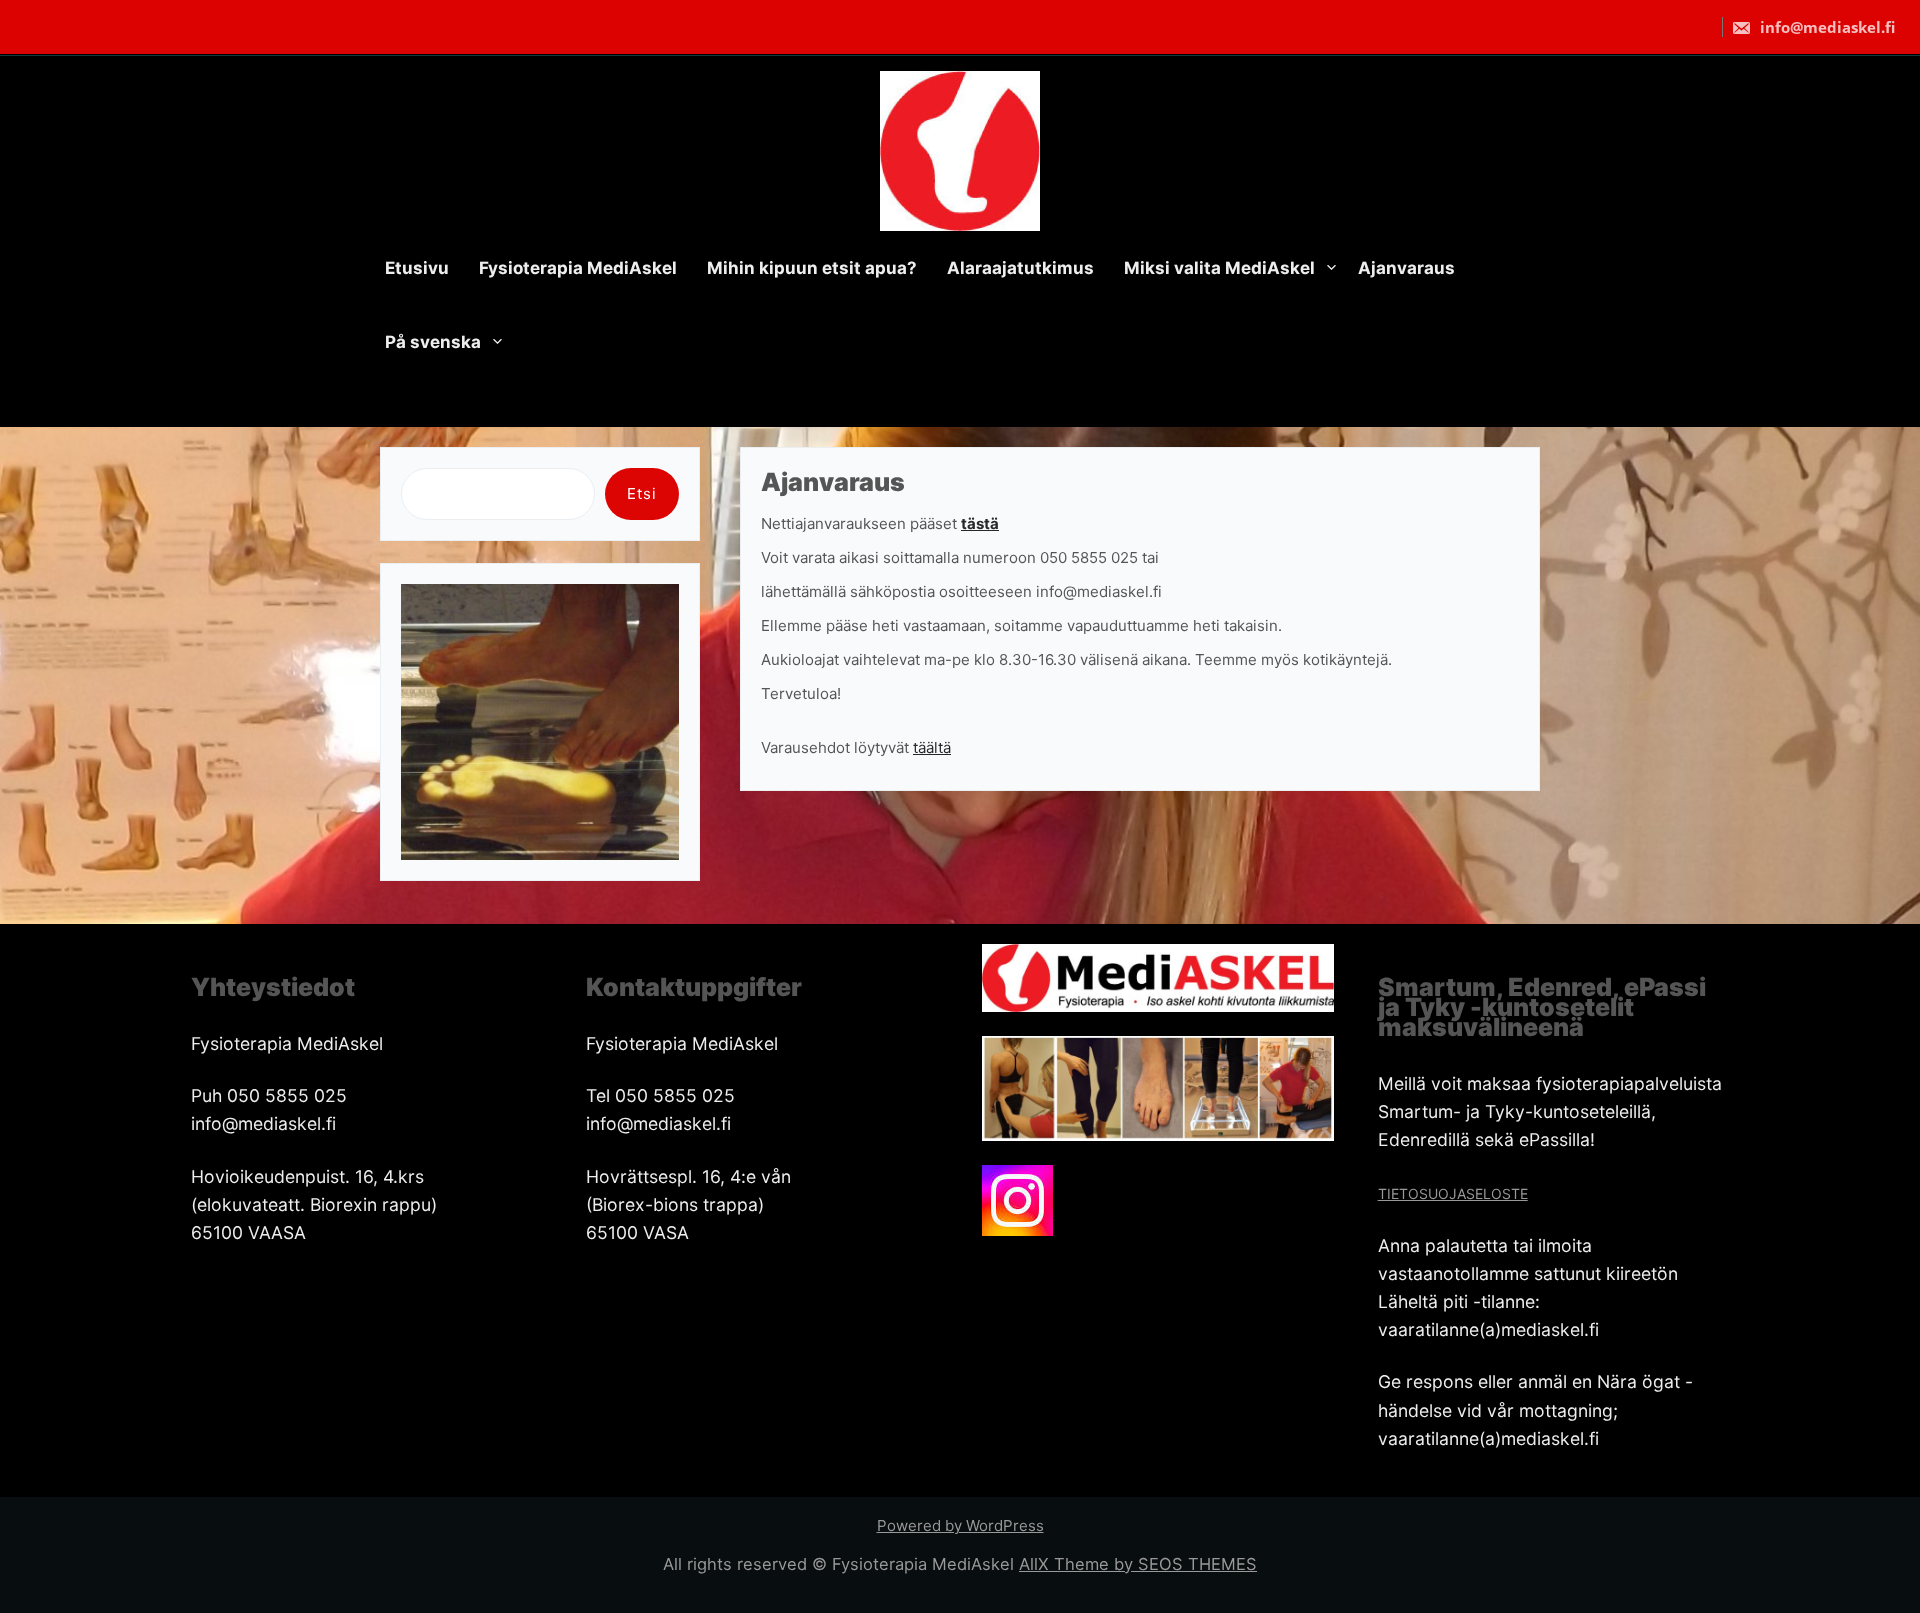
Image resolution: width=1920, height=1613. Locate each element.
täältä (932, 747)
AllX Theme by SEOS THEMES (1138, 1564)
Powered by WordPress (960, 1525)
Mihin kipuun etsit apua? (812, 268)
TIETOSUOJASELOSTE (1453, 1193)
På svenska (433, 342)
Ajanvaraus (1406, 268)
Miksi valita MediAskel (1219, 268)
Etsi (642, 493)
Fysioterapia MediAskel (578, 268)
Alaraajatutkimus (1020, 268)
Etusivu (417, 268)
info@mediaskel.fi (1825, 27)
